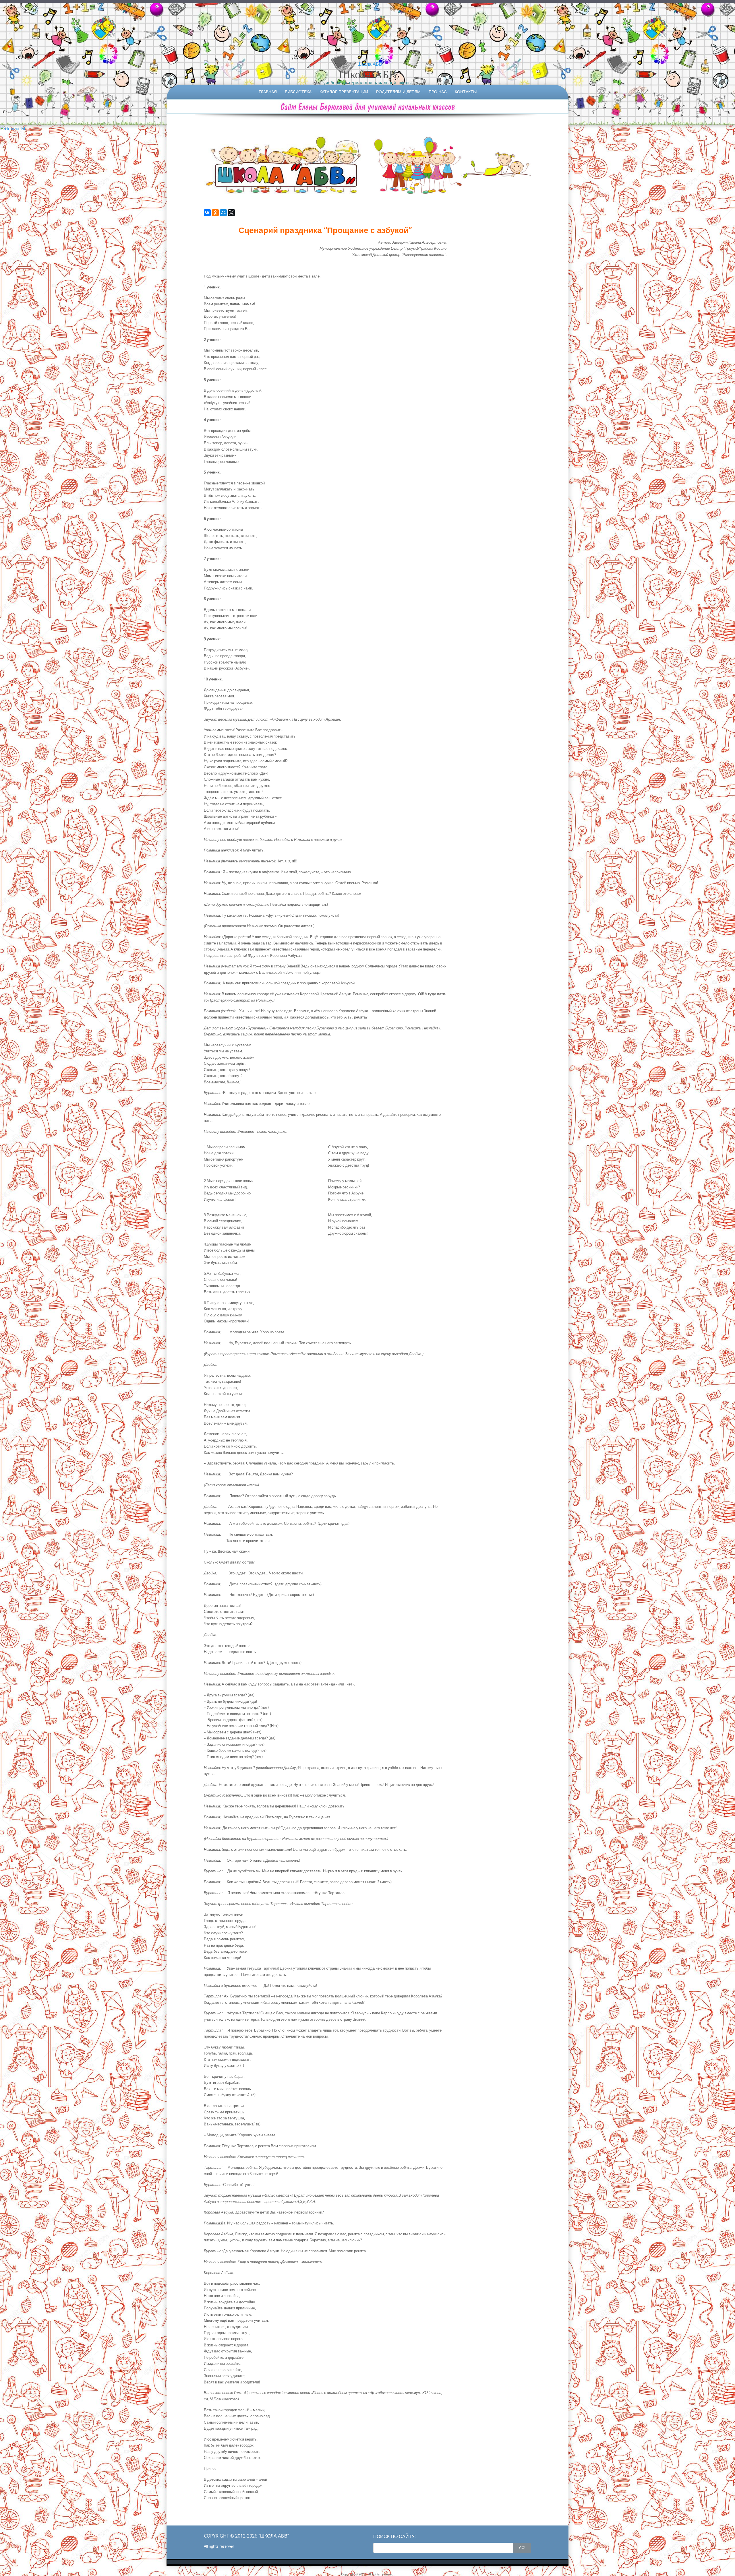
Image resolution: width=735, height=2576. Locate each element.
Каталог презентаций (344, 92)
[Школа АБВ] (367, 64)
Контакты (466, 92)
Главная (268, 92)
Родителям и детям (398, 92)
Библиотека (298, 92)
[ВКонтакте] (207, 213)
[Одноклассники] (215, 213)
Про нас (438, 92)
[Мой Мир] (223, 213)
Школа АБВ (368, 74)
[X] (231, 213)
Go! (522, 2548)
